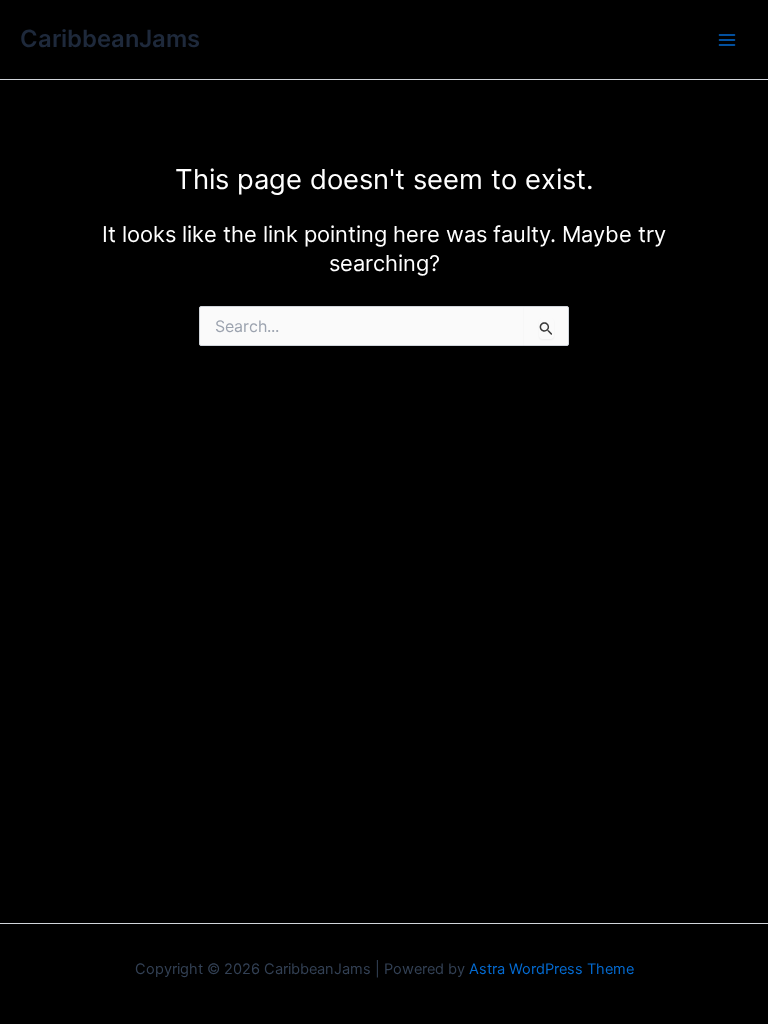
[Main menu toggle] (727, 40)
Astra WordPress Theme (551, 969)
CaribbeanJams (110, 38)
